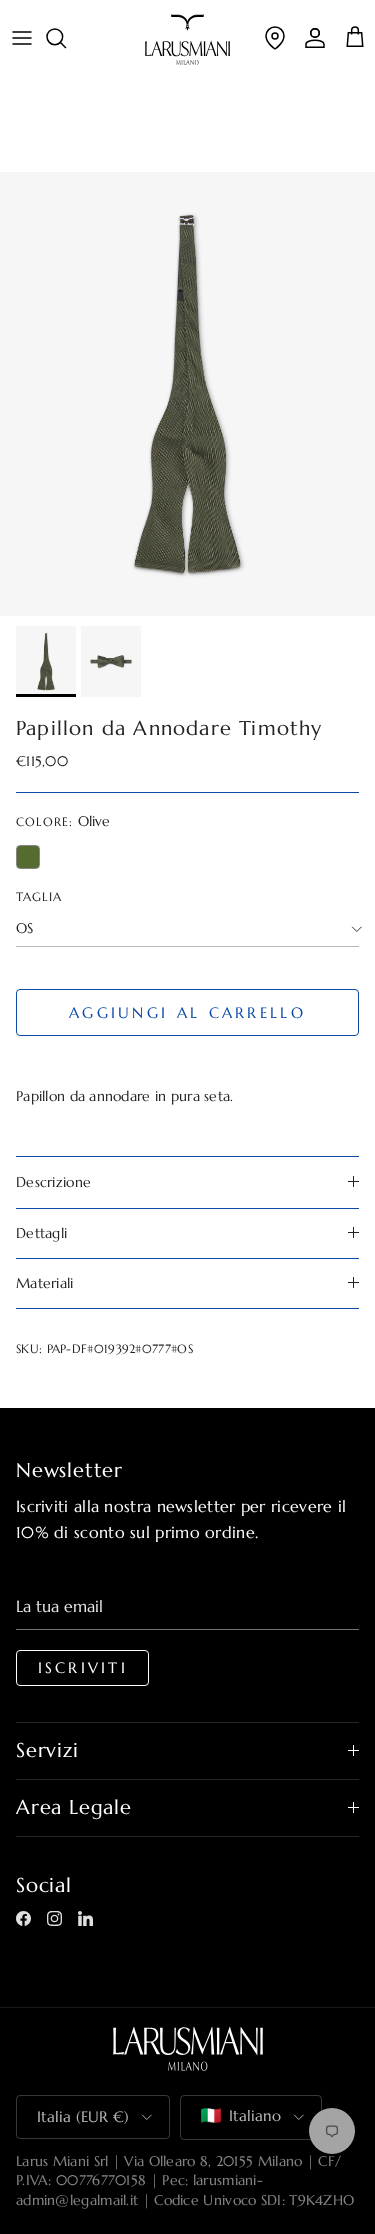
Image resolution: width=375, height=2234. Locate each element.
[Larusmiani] (187, 39)
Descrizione (53, 1182)
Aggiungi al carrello (187, 1012)
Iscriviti (83, 1668)
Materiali (45, 1283)
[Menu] (22, 38)
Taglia (39, 896)
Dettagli (41, 1233)
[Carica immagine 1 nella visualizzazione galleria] (187, 394)
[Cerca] (66, 38)
